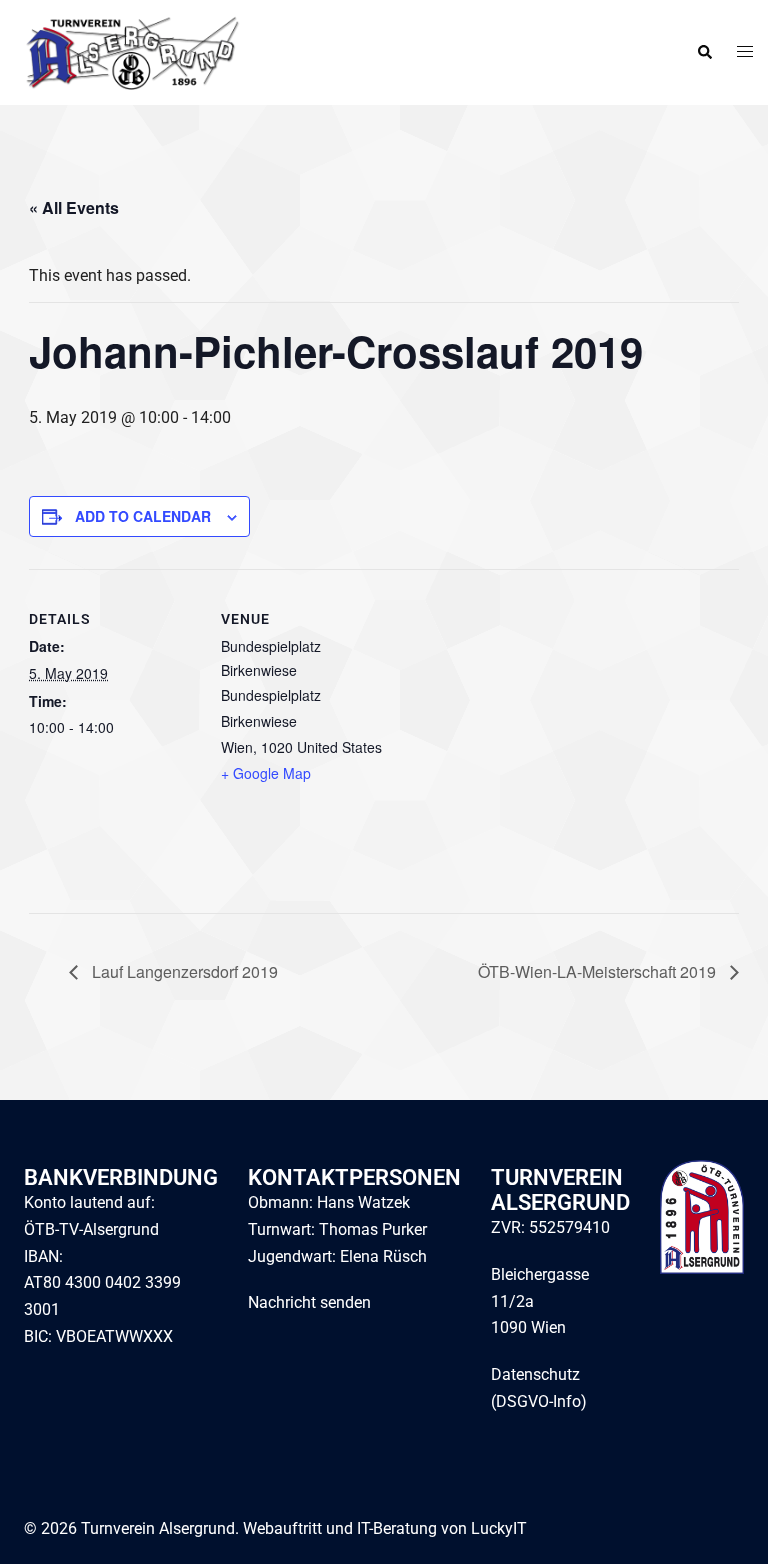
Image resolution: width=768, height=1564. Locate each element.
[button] (704, 53)
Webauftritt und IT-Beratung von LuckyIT (385, 1528)
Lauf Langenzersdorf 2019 (183, 971)
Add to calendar (143, 516)
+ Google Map (266, 773)
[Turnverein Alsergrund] (128, 51)
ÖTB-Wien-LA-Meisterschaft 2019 (599, 971)
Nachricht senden (309, 1302)
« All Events (74, 207)
